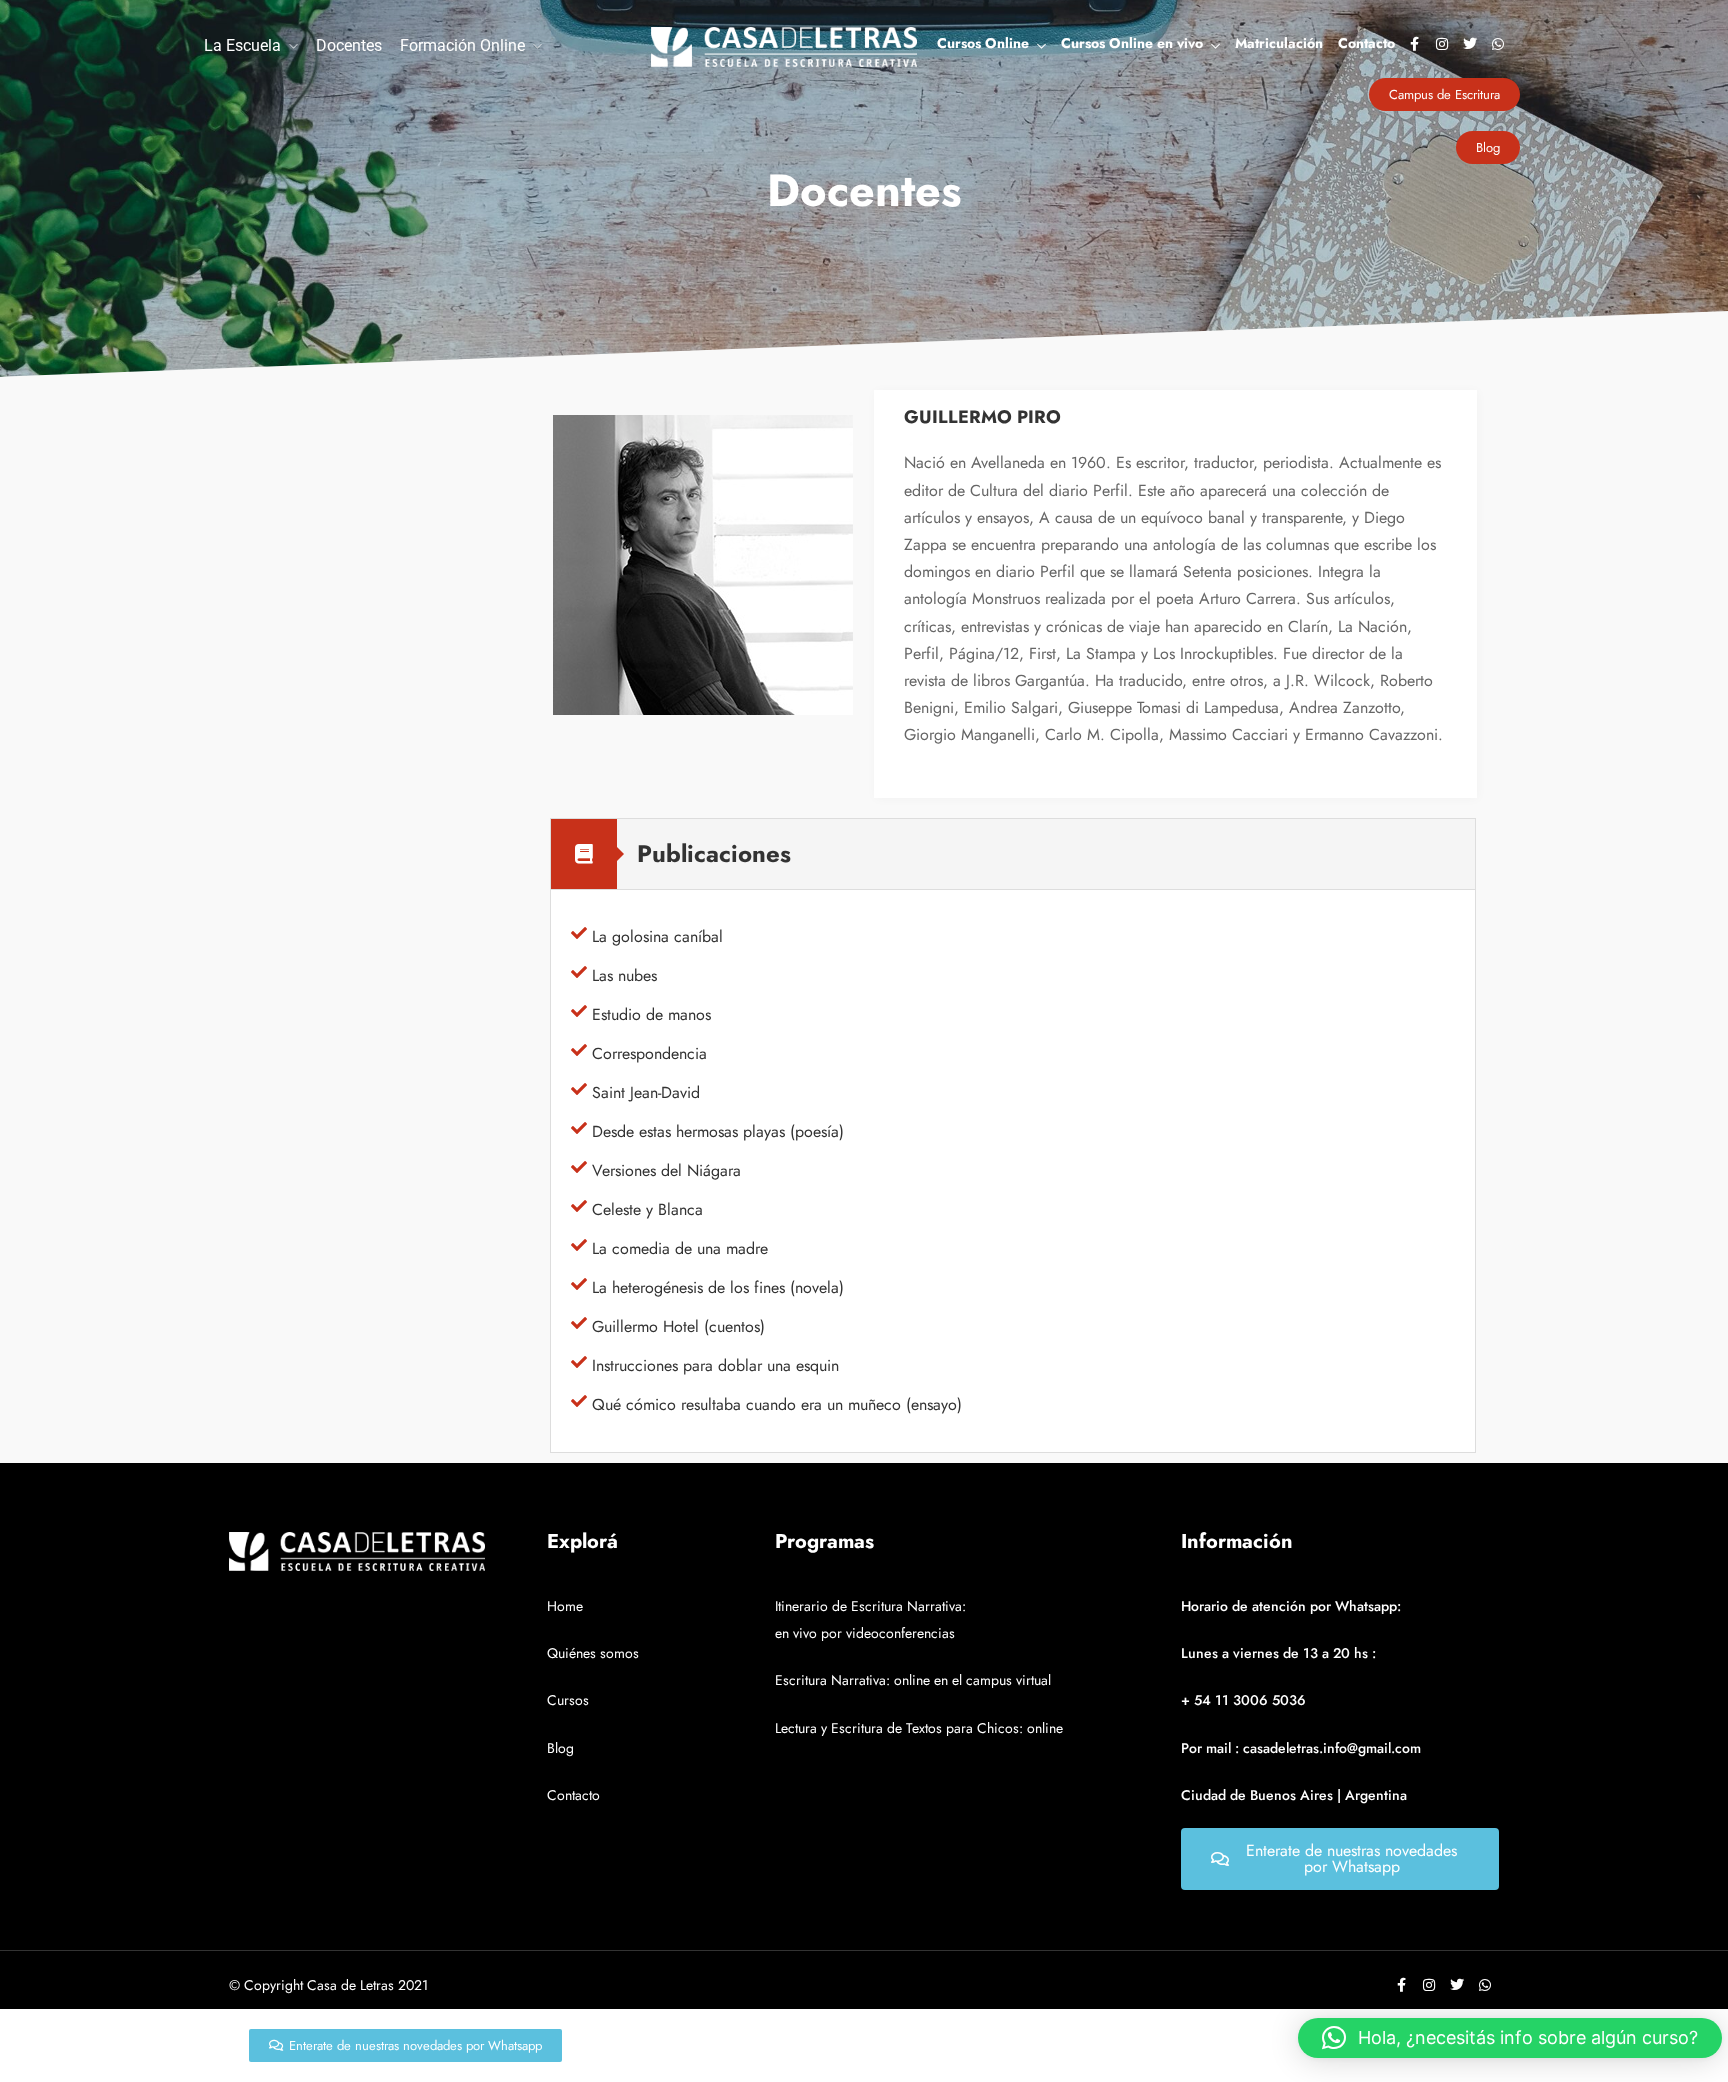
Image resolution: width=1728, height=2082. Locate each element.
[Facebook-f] (1414, 44)
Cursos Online (983, 43)
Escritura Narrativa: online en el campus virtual (913, 1680)
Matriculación (1279, 43)
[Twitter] (1470, 44)
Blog (560, 1748)
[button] (1510, 2038)
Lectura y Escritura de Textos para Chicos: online (919, 1728)
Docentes (349, 45)
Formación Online (462, 45)
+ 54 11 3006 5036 (1243, 1700)
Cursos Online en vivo (1132, 43)
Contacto (1366, 43)
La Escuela (242, 45)
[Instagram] (1442, 44)
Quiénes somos (593, 1653)
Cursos (568, 1700)
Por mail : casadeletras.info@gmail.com (1301, 1748)
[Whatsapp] (1498, 44)
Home (565, 1606)
